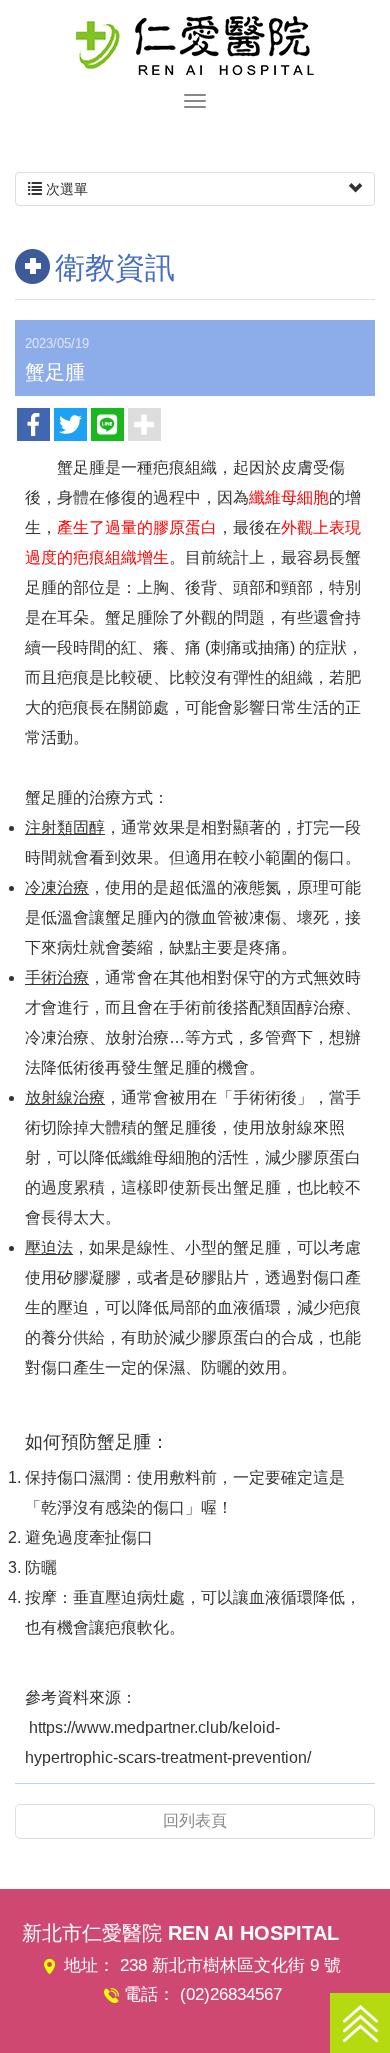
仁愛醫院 (195, 45)
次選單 (65, 189)
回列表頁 (195, 1820)
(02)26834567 (231, 1994)
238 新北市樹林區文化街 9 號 (230, 1965)
